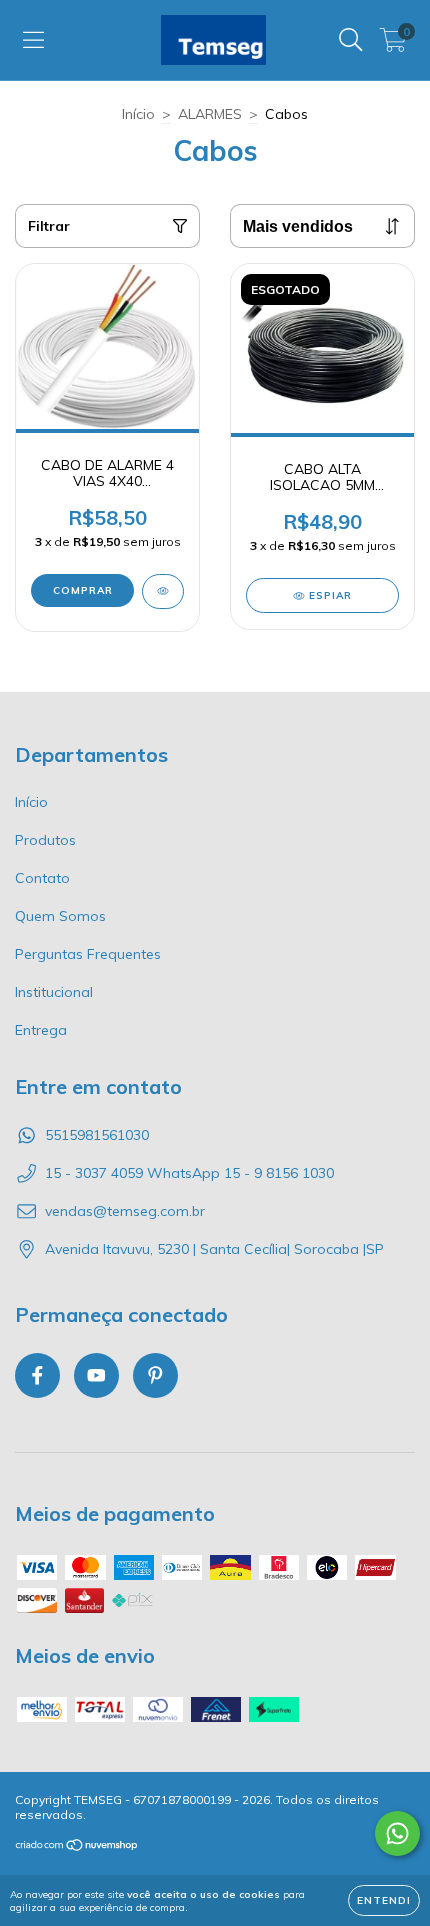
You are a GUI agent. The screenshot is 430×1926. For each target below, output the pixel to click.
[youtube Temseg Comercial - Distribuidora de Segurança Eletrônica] (96, 1375)
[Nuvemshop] (77, 1847)
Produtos (45, 840)
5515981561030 (97, 1135)
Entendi (384, 1900)
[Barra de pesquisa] (351, 40)
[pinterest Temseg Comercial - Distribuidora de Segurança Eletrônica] (155, 1375)
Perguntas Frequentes (88, 954)
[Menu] (33, 40)
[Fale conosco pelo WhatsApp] (397, 1833)
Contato (42, 878)
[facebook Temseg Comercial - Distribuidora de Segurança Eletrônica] (37, 1375)
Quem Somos (60, 916)
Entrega (41, 1030)
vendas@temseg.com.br (125, 1211)
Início (138, 114)
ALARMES (210, 114)
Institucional (54, 992)
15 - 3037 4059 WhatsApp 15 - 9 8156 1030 (189, 1173)
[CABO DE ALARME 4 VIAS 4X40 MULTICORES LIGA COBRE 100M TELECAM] (163, 591)
